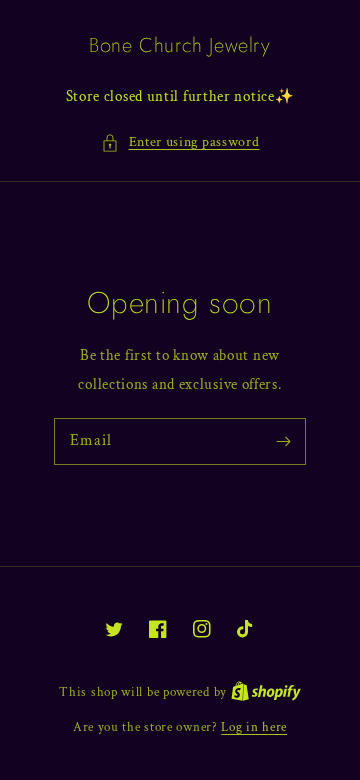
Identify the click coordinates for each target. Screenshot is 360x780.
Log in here (254, 727)
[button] (180, 142)
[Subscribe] (283, 441)
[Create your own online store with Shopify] (266, 692)
